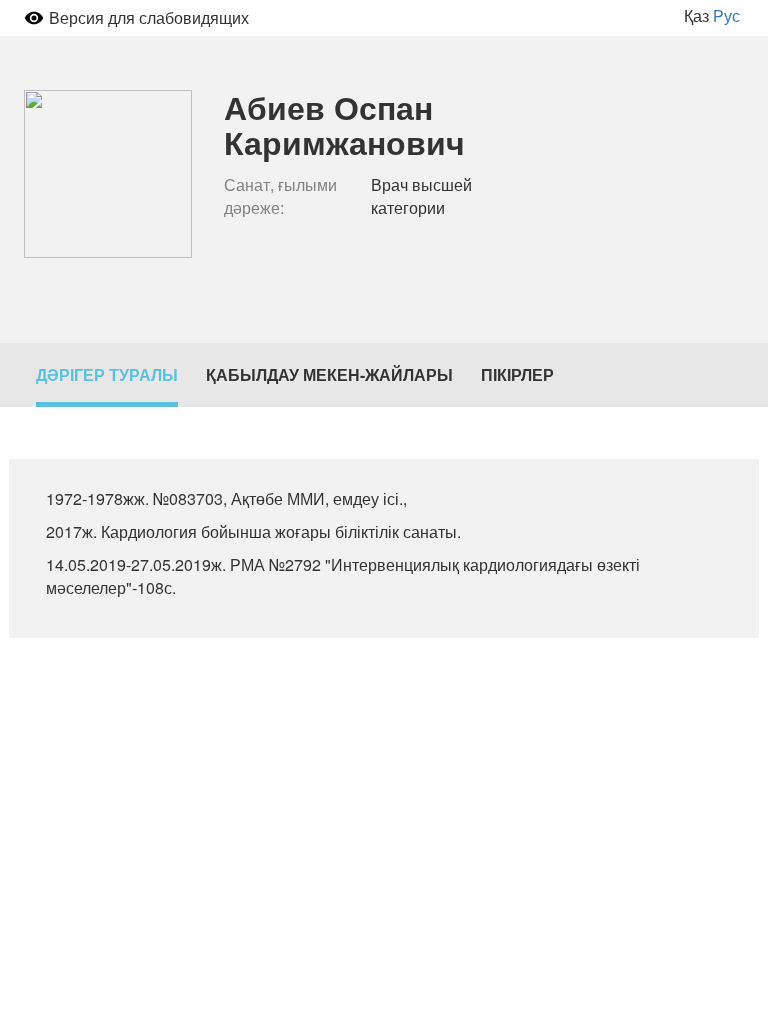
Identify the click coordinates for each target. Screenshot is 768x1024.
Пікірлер (517, 374)
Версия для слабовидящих (149, 17)
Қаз (696, 15)
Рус (726, 15)
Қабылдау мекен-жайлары (329, 374)
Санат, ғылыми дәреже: (280, 196)
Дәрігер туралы (107, 374)
